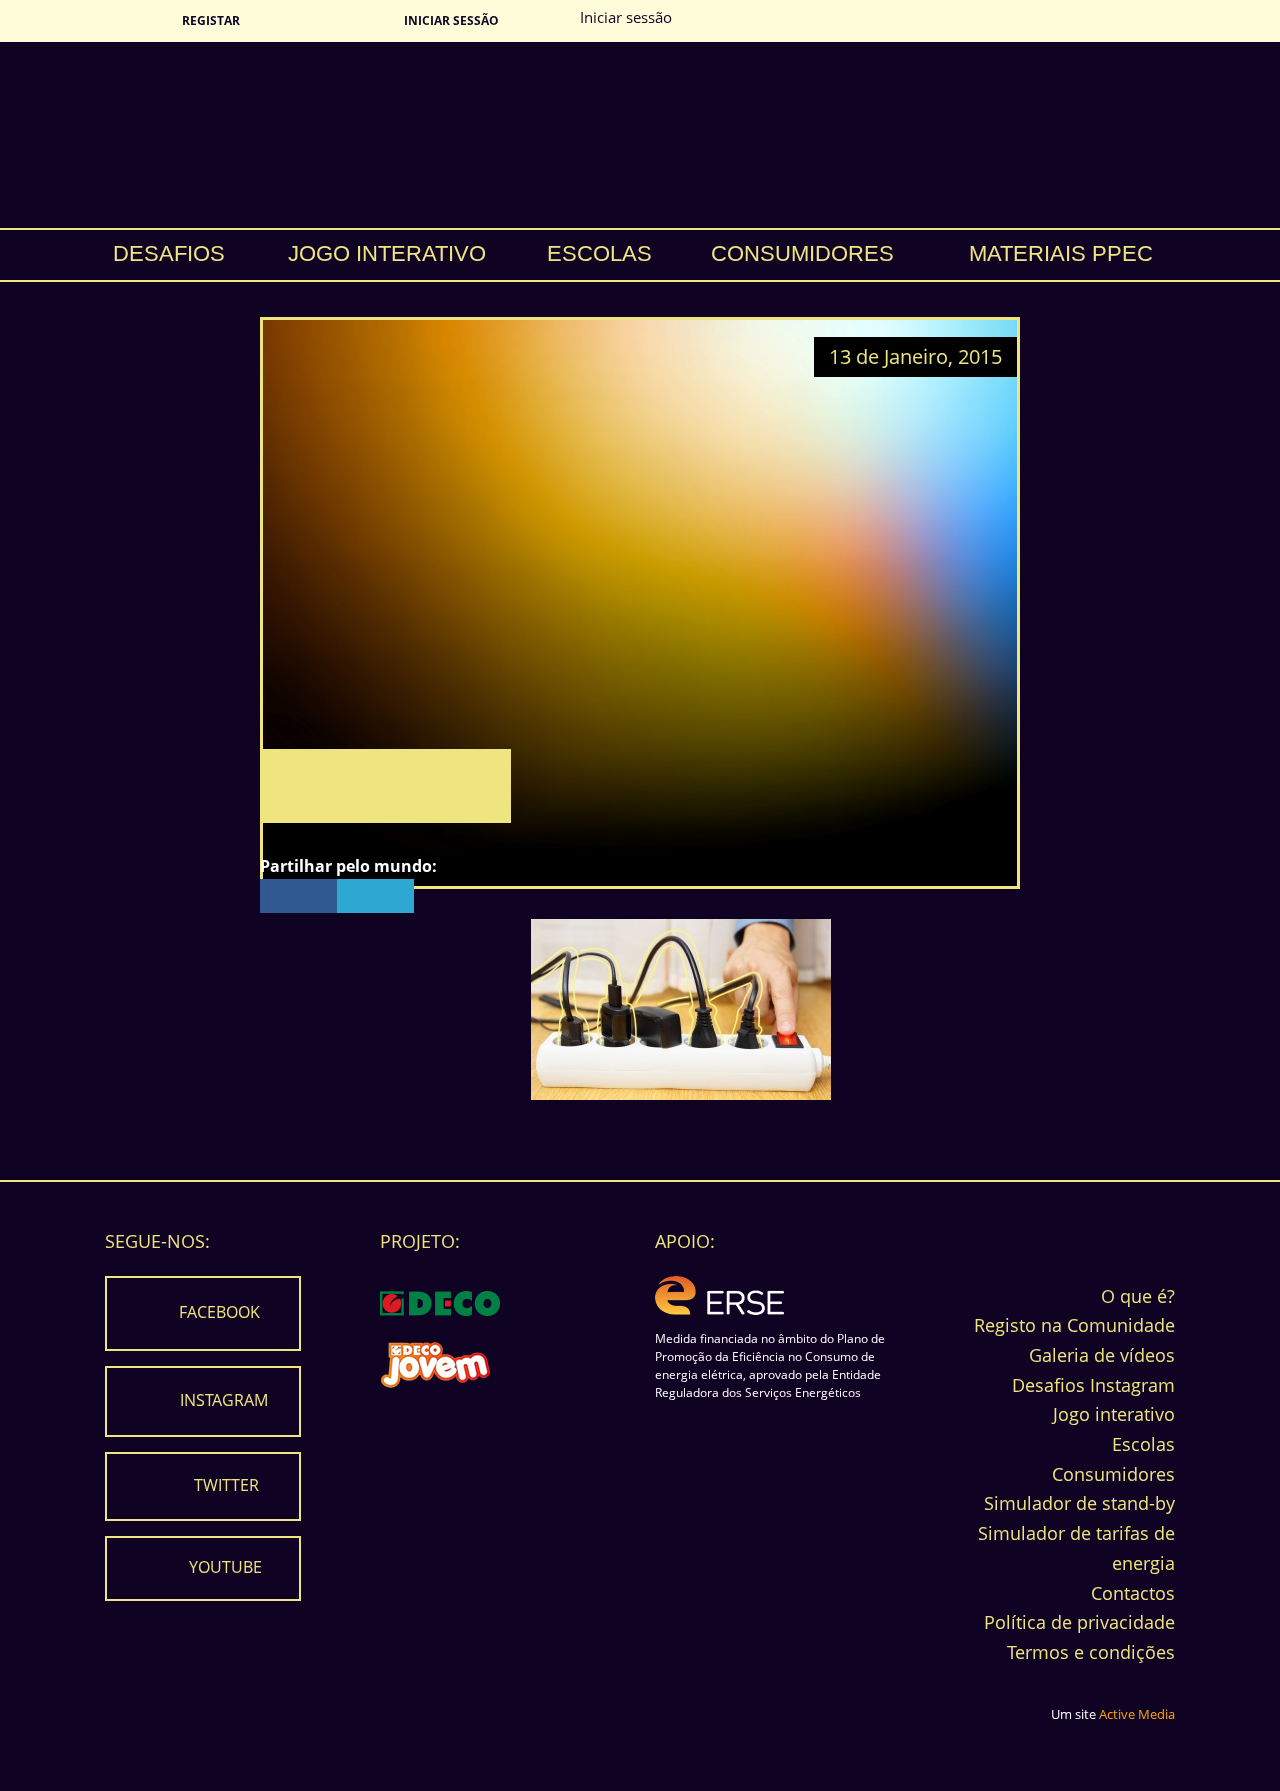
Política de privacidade (1079, 1622)
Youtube (225, 1567)
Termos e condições (1091, 1652)
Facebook (219, 1312)
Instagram (224, 1400)
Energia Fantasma (640, 135)
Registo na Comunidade (1074, 1325)
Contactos (1133, 1593)
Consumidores (802, 253)
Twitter (226, 1485)
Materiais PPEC (1061, 253)
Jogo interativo (387, 253)
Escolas (599, 253)
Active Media (1137, 1714)
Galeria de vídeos (1102, 1355)
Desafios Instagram (1093, 1385)
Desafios (169, 253)
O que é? (1138, 1296)
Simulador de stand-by (1079, 1503)
